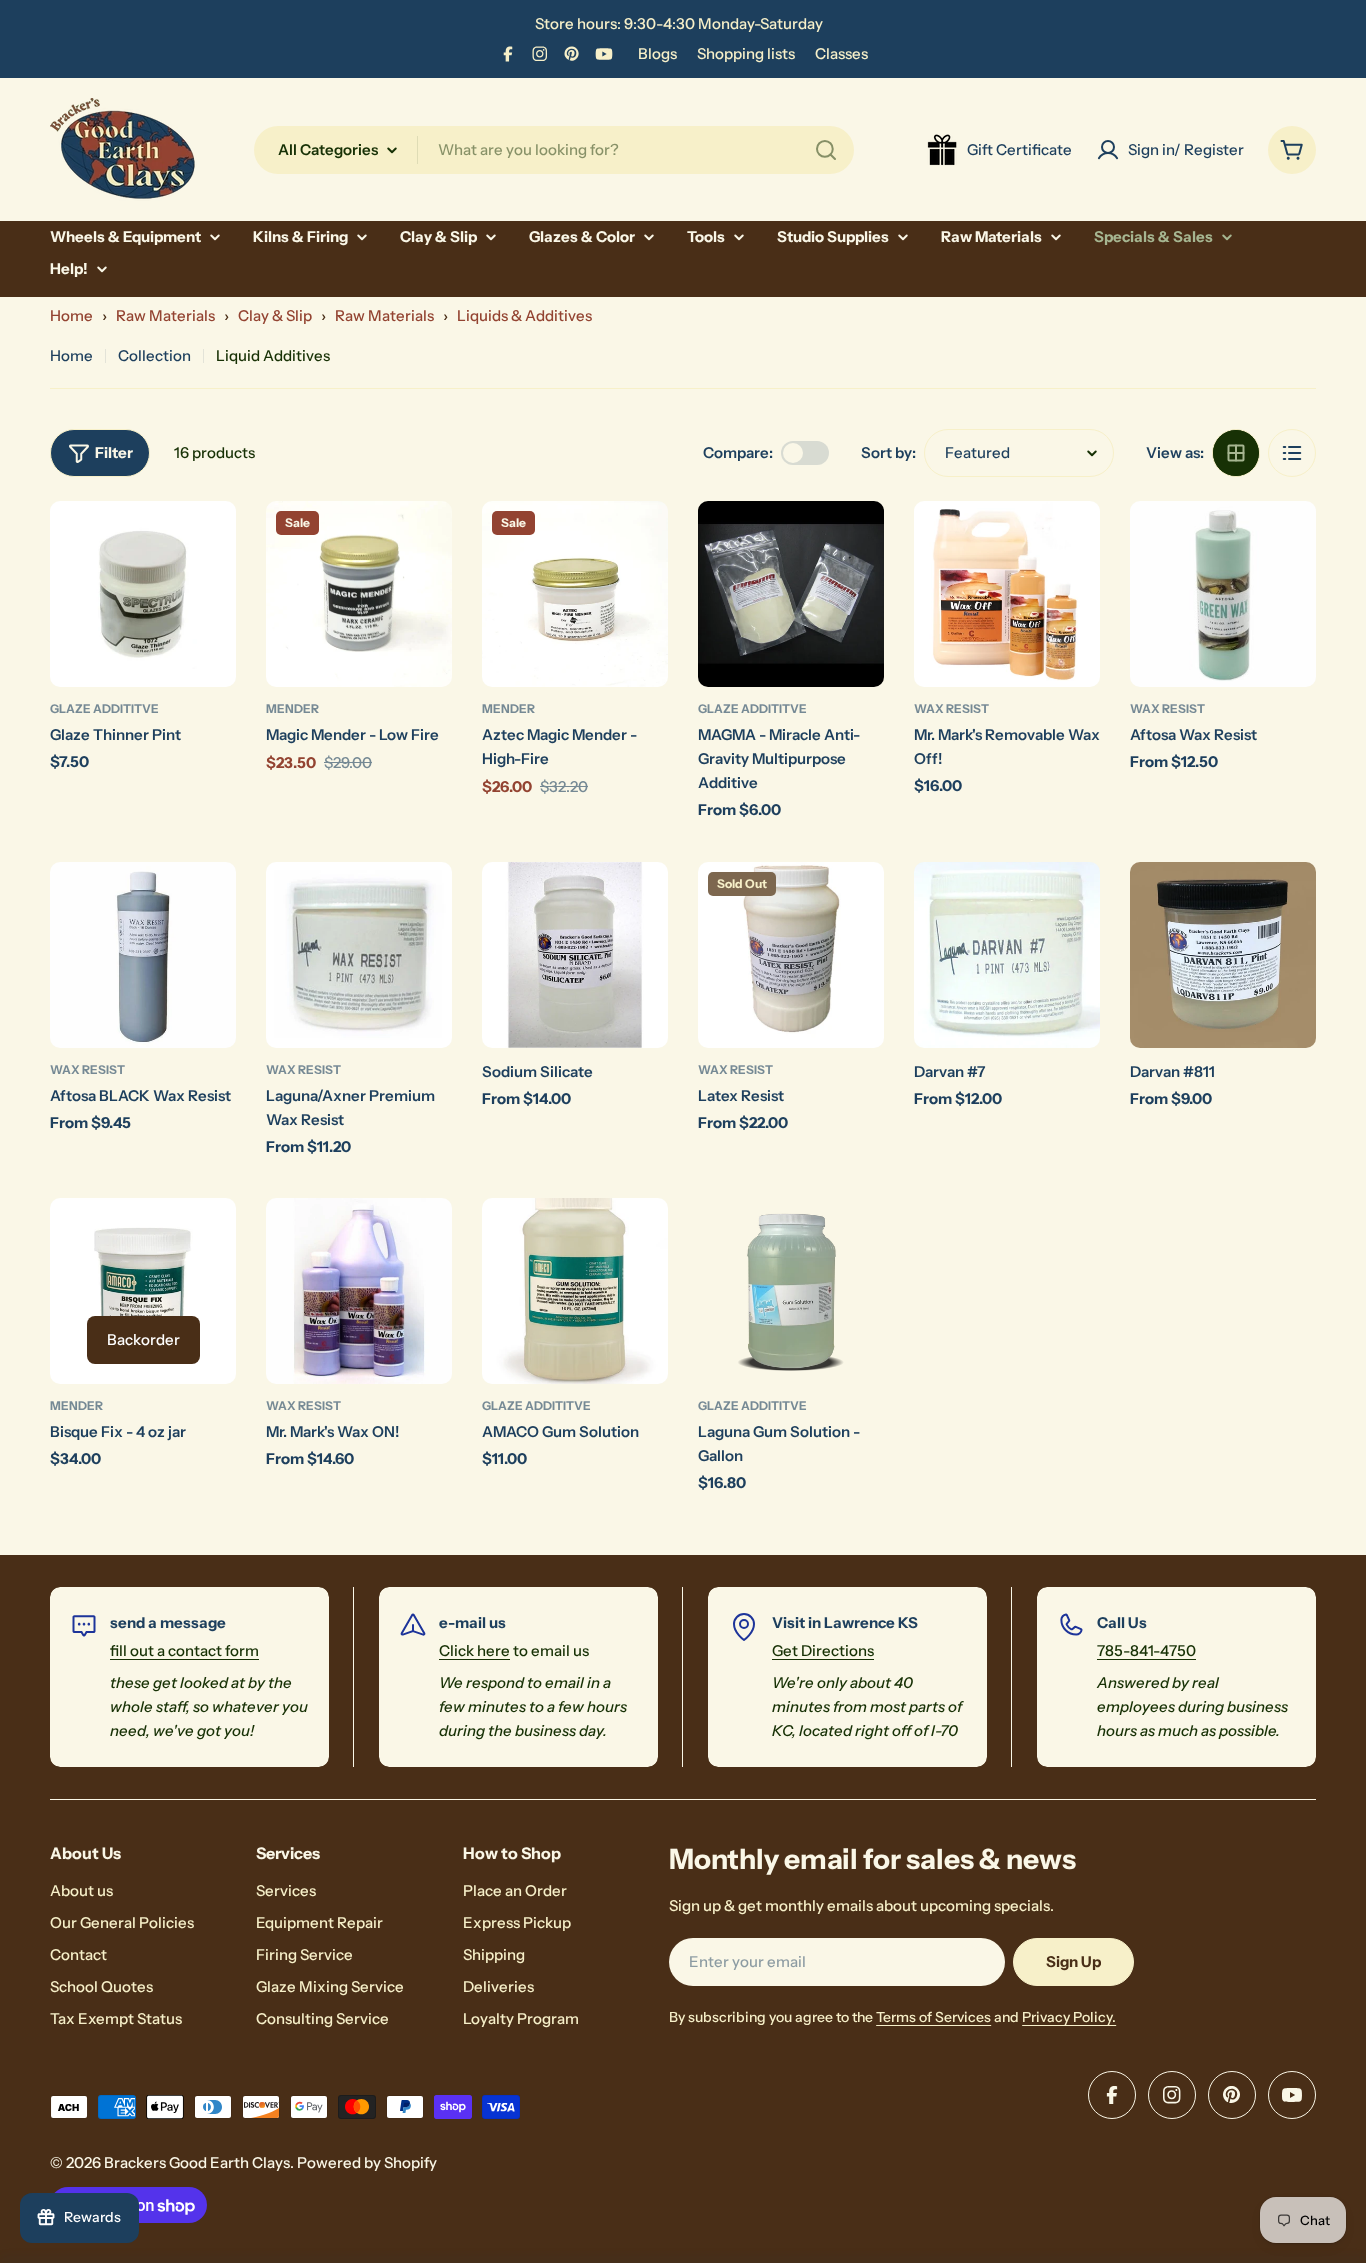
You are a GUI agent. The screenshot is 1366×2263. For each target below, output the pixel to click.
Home (71, 315)
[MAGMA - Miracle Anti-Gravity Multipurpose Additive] (791, 594)
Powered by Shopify (367, 2162)
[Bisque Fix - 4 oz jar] (143, 1291)
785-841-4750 (1146, 1650)
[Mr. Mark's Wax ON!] (359, 1291)
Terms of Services (933, 2017)
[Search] (826, 150)
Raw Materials (165, 315)
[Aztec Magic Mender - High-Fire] (575, 594)
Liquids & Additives (524, 315)
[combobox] (554, 150)
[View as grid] (1236, 453)
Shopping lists (746, 53)
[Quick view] (207, 545)
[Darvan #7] (1007, 955)
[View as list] (1292, 453)
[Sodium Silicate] (575, 955)
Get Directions (823, 1650)
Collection (154, 355)
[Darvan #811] (1223, 955)
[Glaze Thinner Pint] (143, 594)
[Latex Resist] (791, 955)
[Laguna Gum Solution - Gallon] (791, 1291)
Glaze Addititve (104, 708)
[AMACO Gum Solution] (575, 1291)
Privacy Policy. (1069, 2017)
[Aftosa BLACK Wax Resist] (143, 955)
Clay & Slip (275, 315)
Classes (841, 53)
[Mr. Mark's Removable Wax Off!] (1007, 594)
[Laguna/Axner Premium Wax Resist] (359, 955)
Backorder (143, 1339)
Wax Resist (951, 708)
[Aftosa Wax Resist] (1223, 594)
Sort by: (888, 452)
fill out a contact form (184, 1650)
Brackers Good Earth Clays (197, 2162)
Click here (474, 1650)
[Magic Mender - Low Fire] (359, 594)
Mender (292, 708)
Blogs (657, 53)
